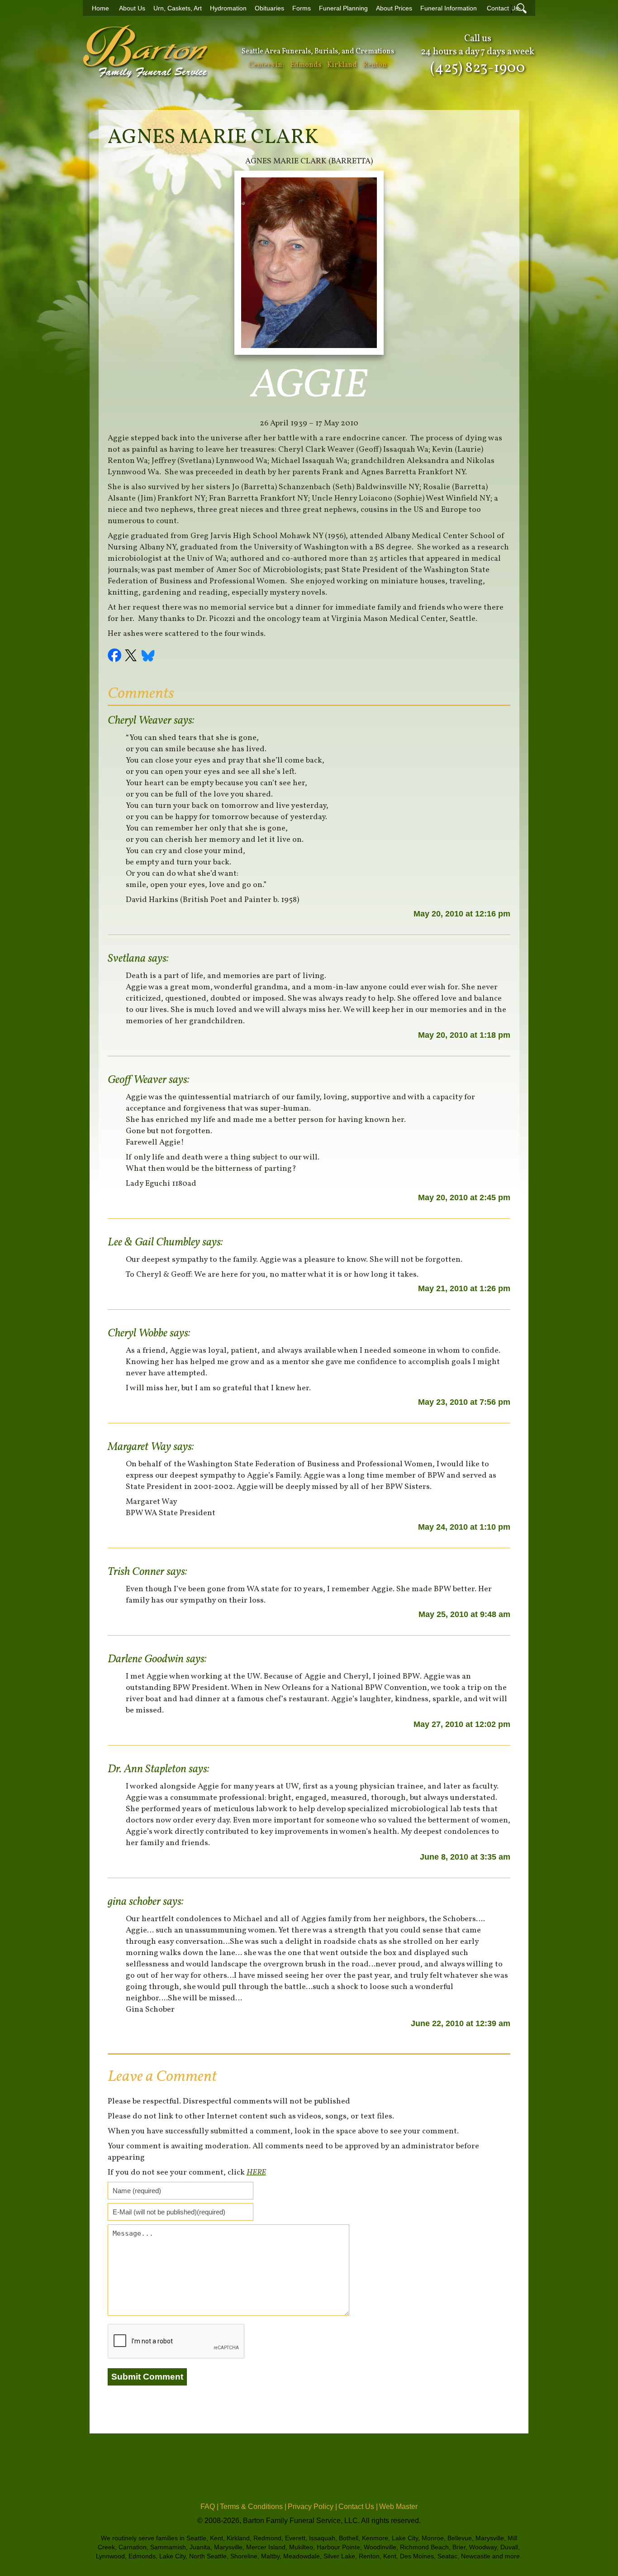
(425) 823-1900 (478, 68)
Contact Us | (358, 2507)
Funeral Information (449, 8)
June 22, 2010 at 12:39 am (461, 2023)
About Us (132, 8)
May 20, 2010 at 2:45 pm (464, 1197)
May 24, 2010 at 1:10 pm (464, 1527)
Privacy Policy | (312, 2507)
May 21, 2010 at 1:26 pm (464, 1288)
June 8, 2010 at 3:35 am (465, 1857)
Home (100, 8)
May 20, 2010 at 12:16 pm (462, 914)
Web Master (398, 2507)
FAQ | (209, 2507)
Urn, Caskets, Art (178, 8)
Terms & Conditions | (253, 2507)
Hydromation (228, 8)
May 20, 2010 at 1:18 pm (464, 1035)
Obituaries (269, 8)
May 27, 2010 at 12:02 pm (462, 1724)
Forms (302, 8)
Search (522, 8)
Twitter (132, 657)
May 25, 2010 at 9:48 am (464, 1614)
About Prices (394, 8)
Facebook (116, 657)
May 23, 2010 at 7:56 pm (464, 1402)
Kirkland (342, 65)
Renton (375, 65)
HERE (256, 2173)
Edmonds (306, 65)
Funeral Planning (343, 8)
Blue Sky (148, 657)
